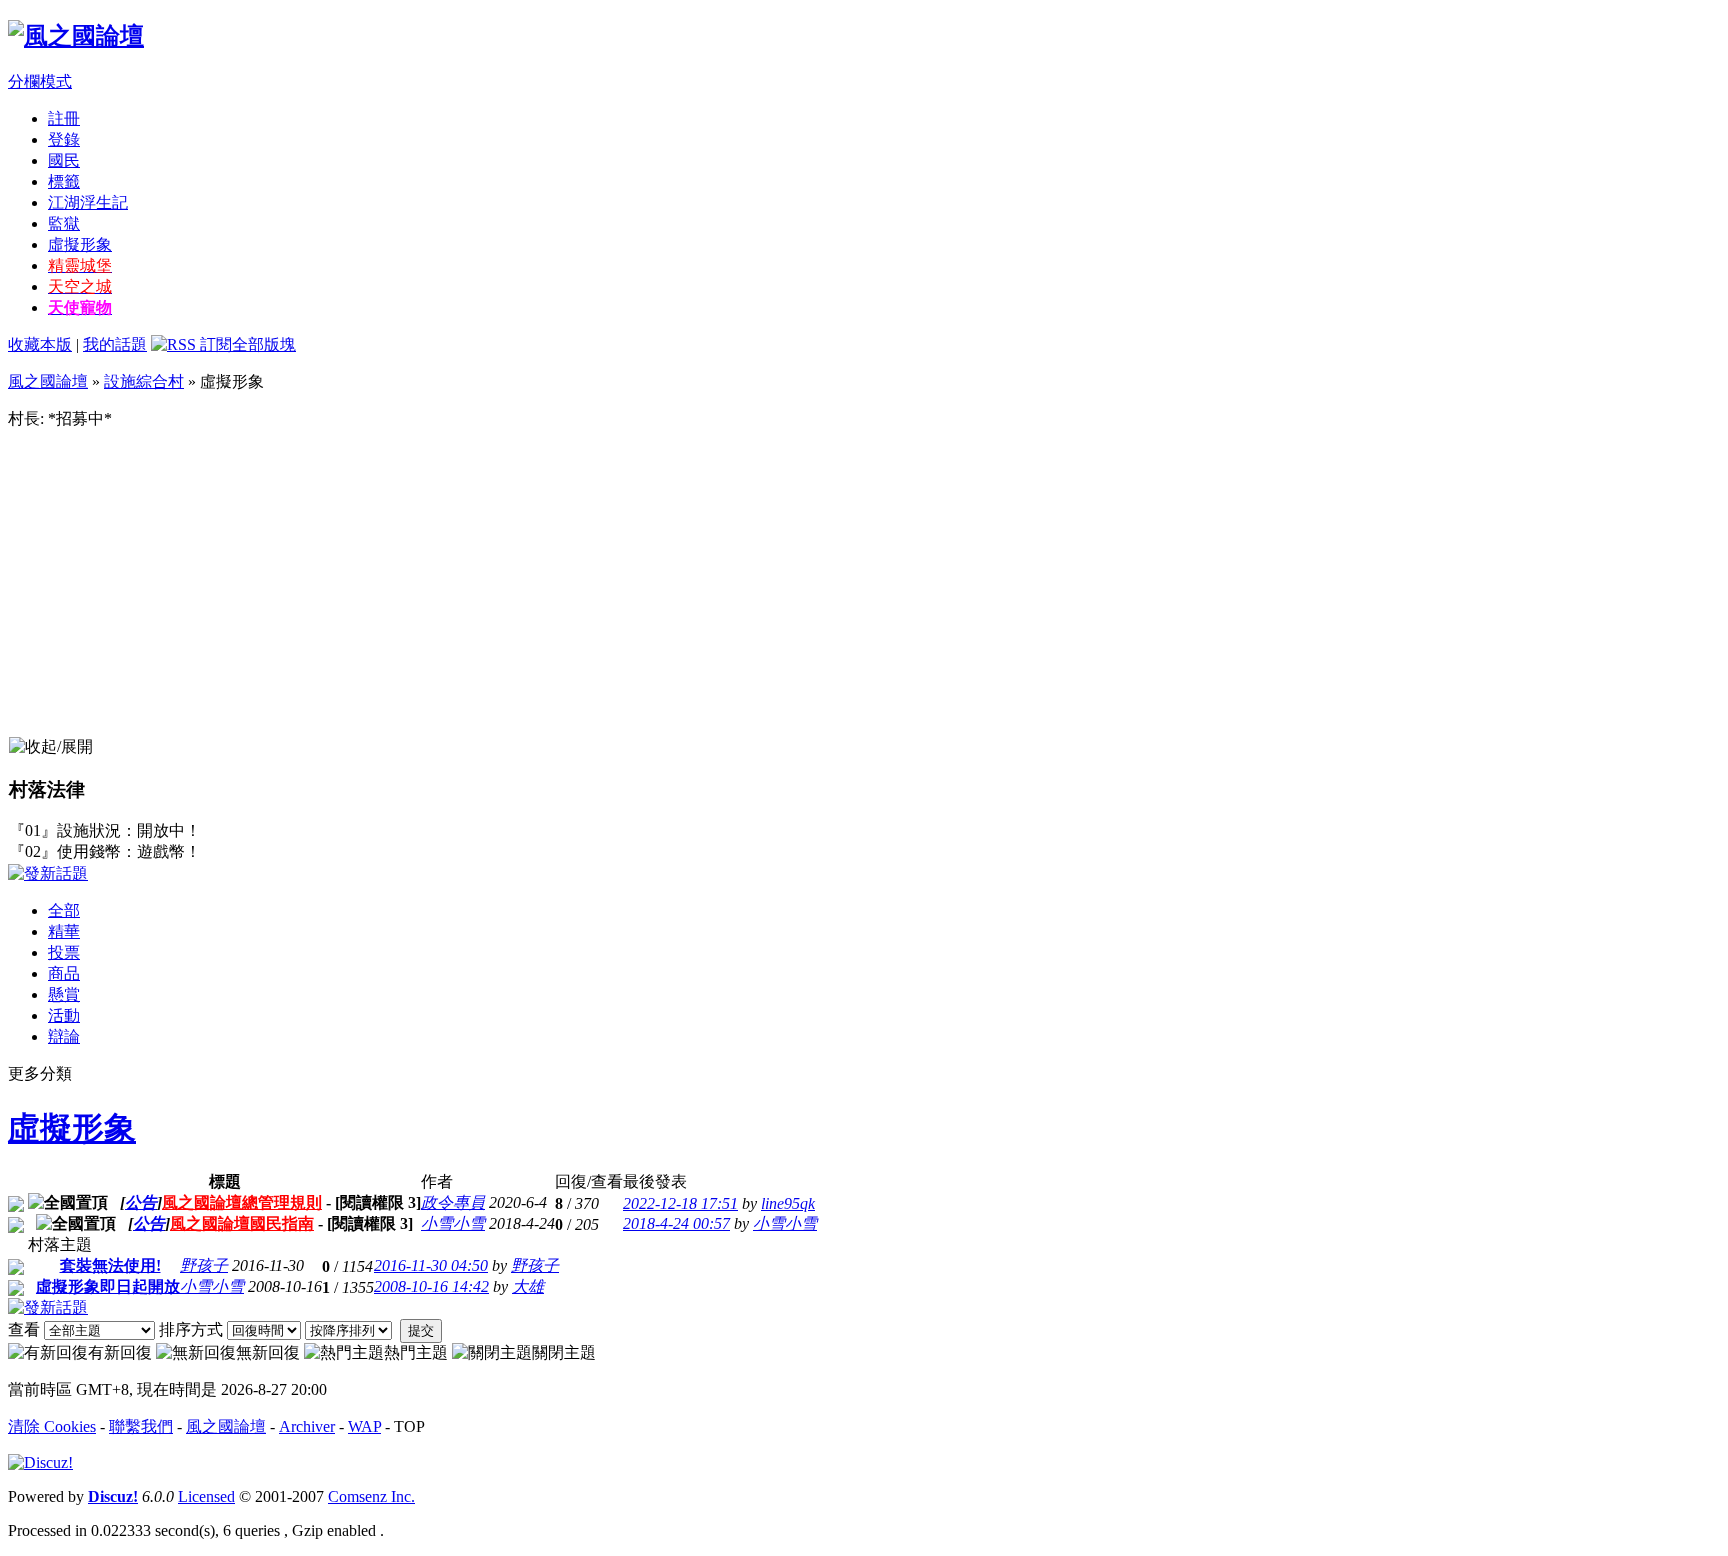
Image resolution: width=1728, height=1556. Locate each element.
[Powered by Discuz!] (40, 1462)
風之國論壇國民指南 (242, 1223)
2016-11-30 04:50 (431, 1265)
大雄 (528, 1286)
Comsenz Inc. (371, 1496)
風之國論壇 (48, 381)
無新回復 (268, 1352)
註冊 (64, 118)
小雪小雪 (453, 1223)
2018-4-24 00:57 (676, 1223)
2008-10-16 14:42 (431, 1286)
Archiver (307, 1426)
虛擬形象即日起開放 (108, 1286)
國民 (64, 160)
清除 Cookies (52, 1426)
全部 (64, 910)
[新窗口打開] (16, 1206)
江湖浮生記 (88, 202)
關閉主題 (564, 1352)
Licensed (206, 1496)
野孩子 (204, 1265)
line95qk (788, 1203)
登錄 (64, 139)
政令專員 (453, 1202)
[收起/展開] (51, 747)
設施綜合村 (144, 381)
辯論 (64, 1036)
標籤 (64, 181)
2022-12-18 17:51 (680, 1203)
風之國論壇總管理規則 (242, 1202)
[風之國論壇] (76, 36)
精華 (64, 931)
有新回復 (120, 1352)
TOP (409, 1426)
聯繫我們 (141, 1426)
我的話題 (115, 344)
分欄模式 (40, 81)
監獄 (64, 223)
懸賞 (64, 994)
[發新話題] (48, 873)
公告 (141, 1202)
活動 (64, 1015)
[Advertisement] (864, 586)
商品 (64, 973)
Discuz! (113, 1496)
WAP (364, 1426)
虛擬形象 (80, 244)
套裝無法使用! (110, 1265)
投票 (64, 952)
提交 (421, 1330)
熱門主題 (416, 1352)
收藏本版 (40, 344)
